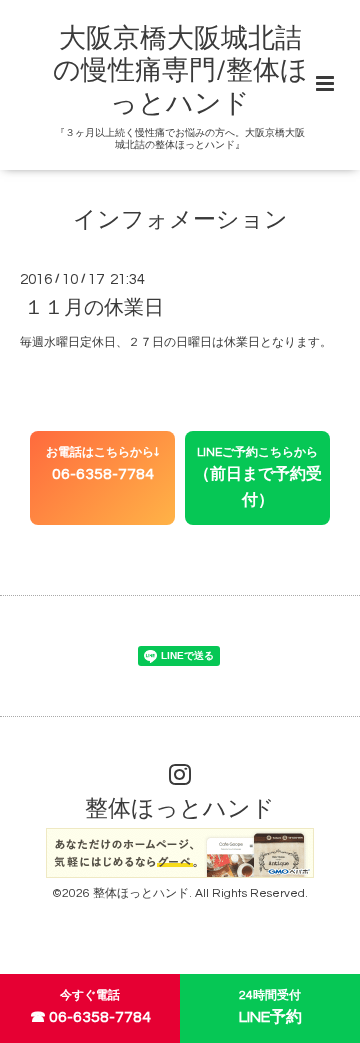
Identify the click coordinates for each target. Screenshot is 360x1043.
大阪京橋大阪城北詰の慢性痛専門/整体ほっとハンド (180, 71)
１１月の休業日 (94, 308)
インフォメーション (180, 220)
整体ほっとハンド (180, 809)
